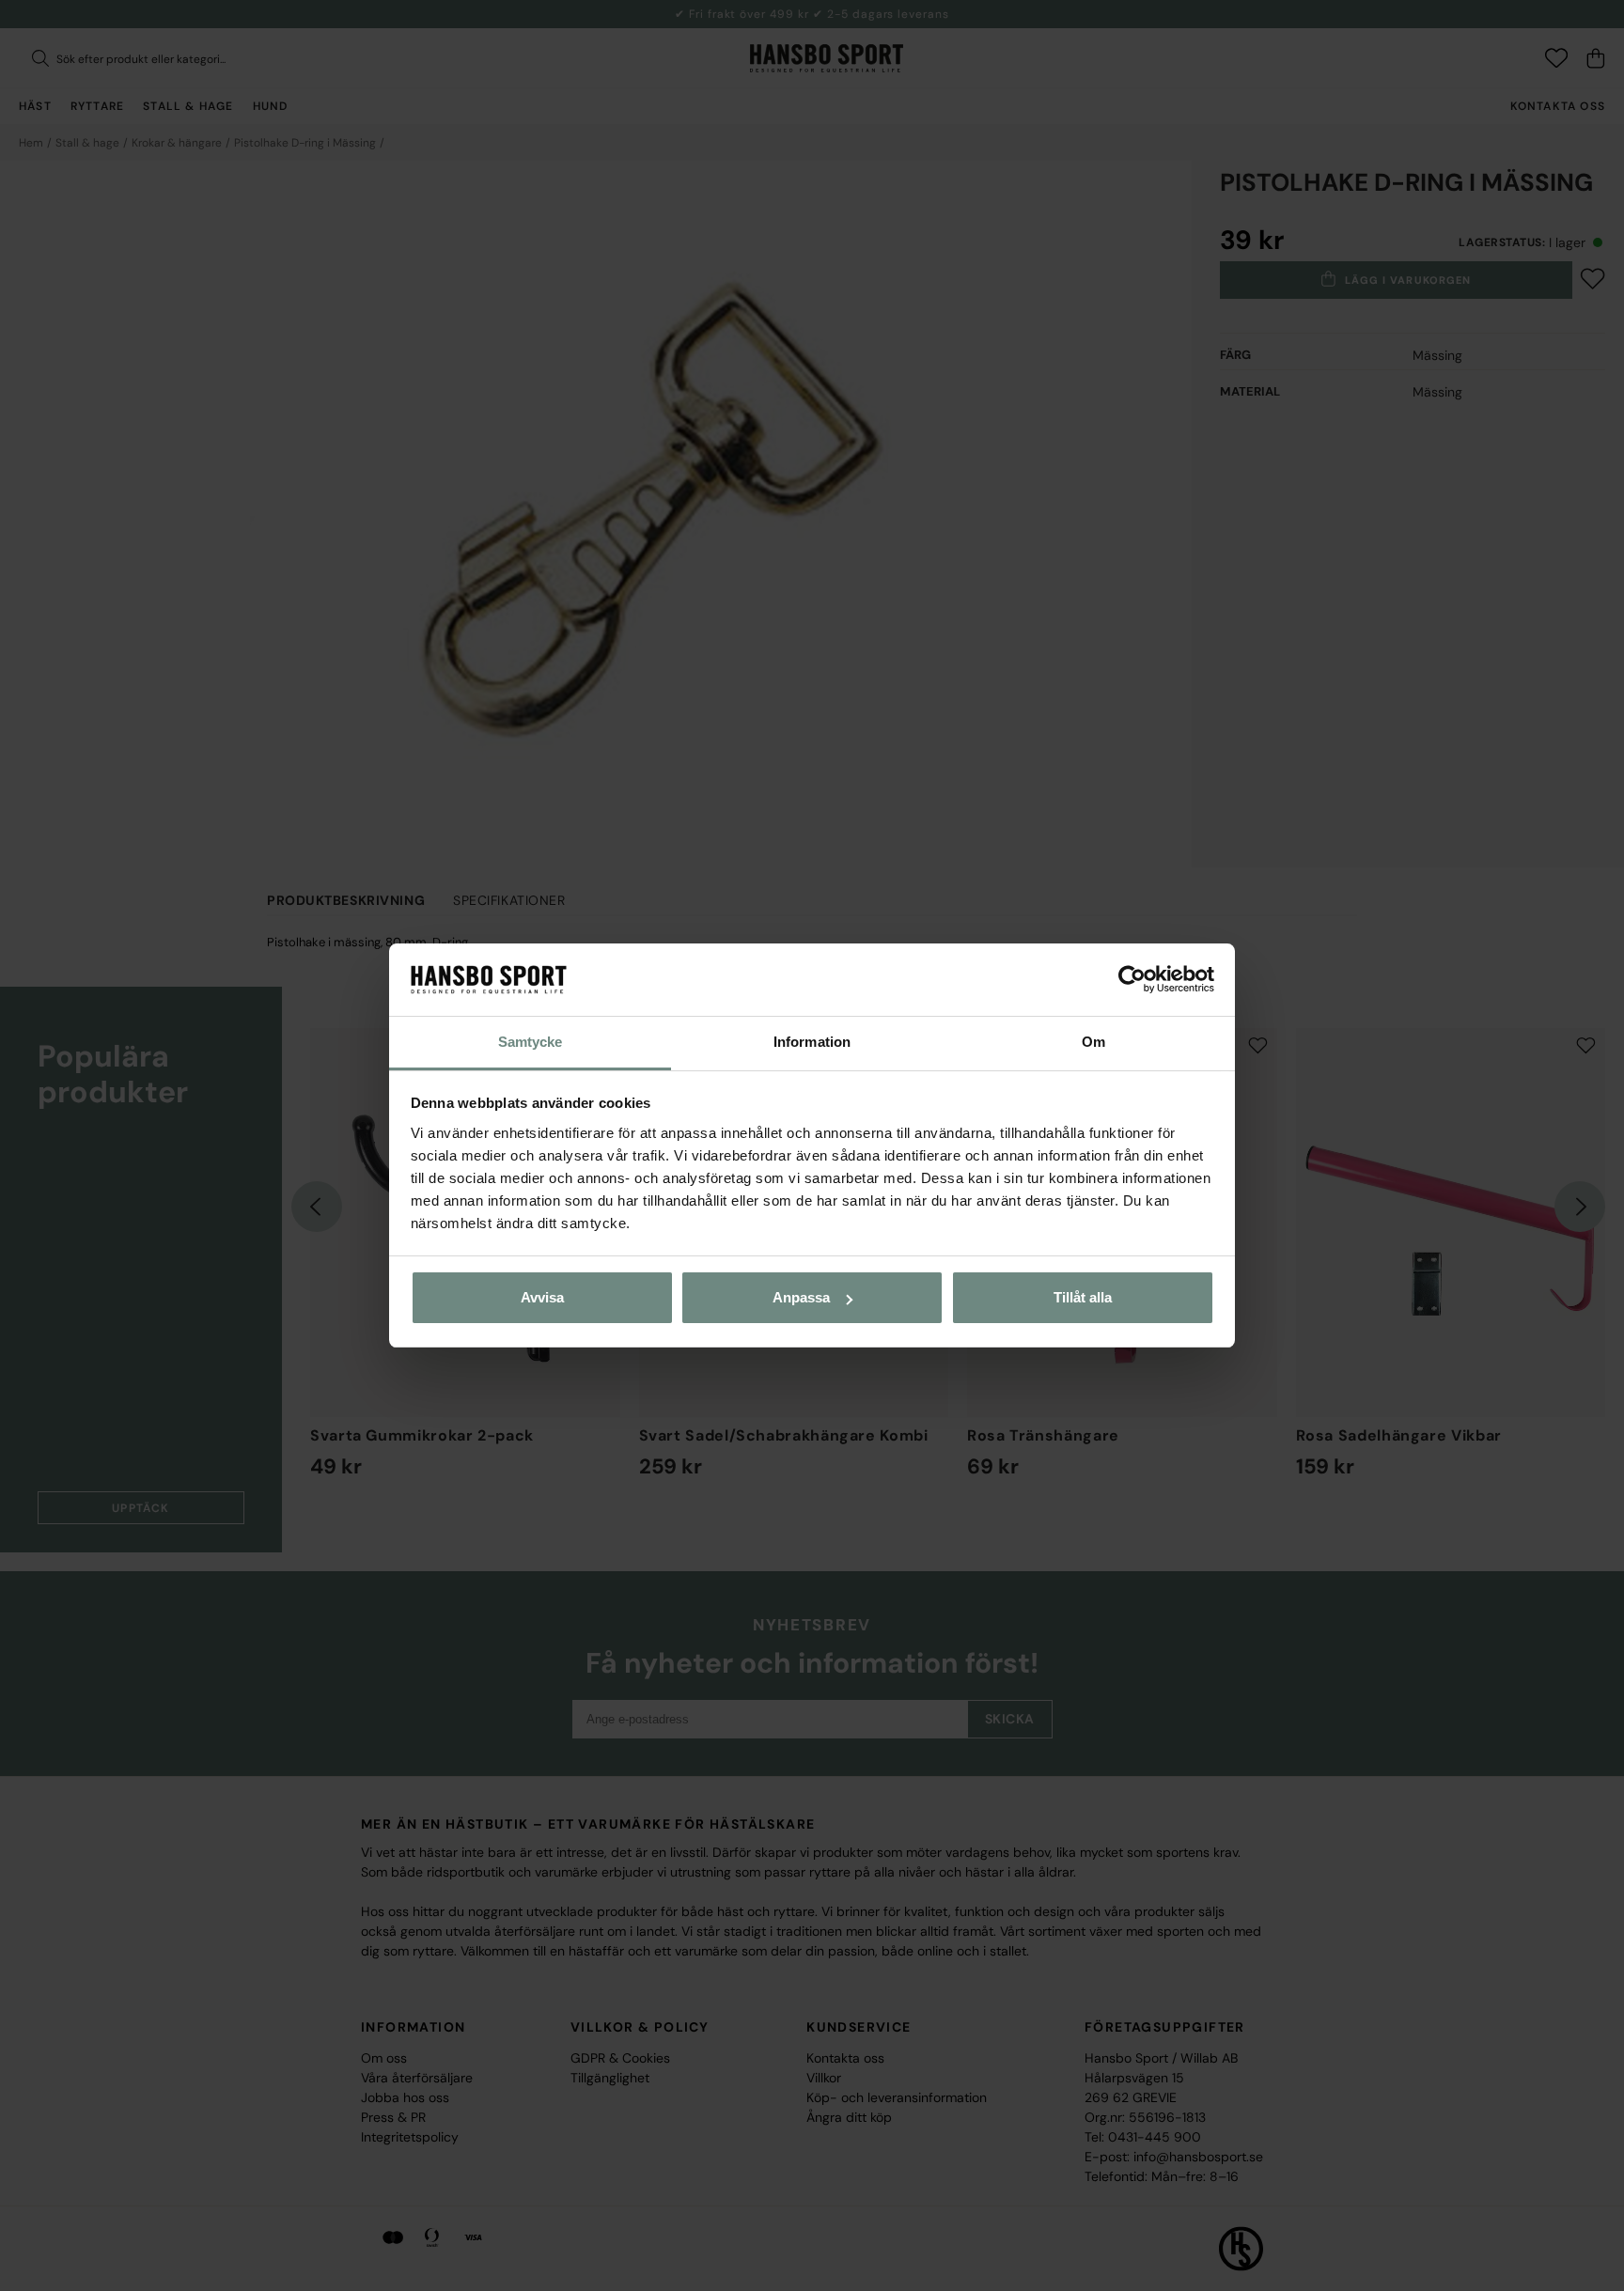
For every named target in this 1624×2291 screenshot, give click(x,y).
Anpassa (801, 1297)
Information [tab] (812, 1042)
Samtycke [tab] (531, 1042)
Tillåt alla (1083, 1297)
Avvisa (542, 1297)
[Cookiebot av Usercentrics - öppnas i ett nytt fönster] (1132, 980)
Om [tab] (1093, 1042)
